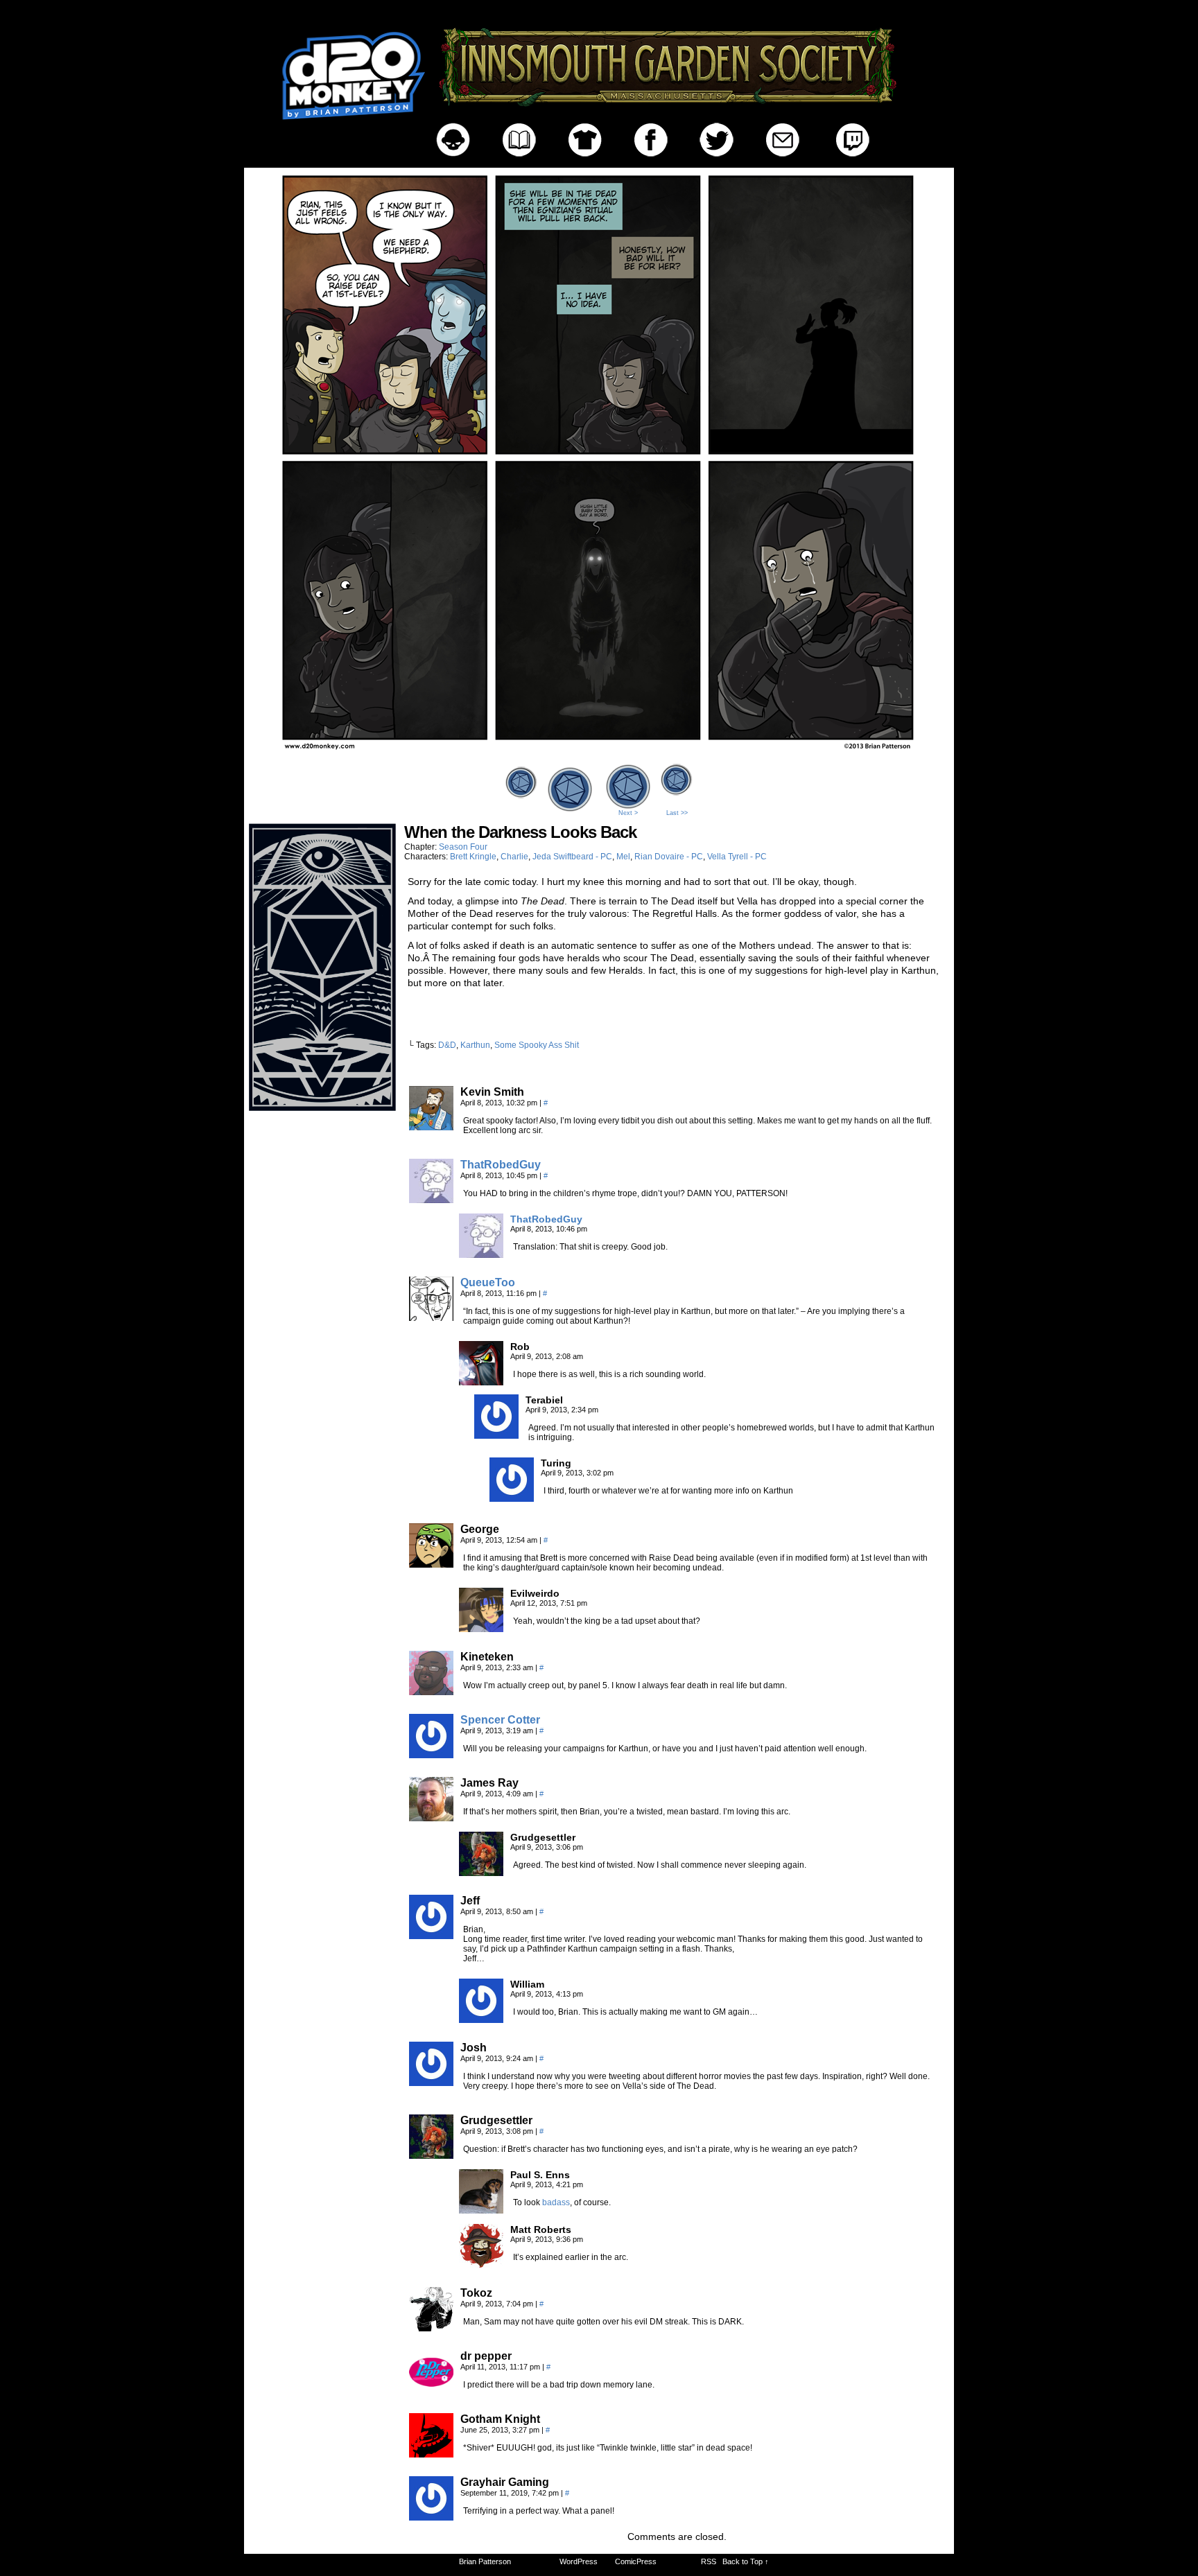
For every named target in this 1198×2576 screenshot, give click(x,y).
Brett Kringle (473, 857)
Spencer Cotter (500, 1720)
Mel (623, 857)
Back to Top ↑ (746, 2561)
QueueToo (488, 1282)
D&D (447, 1045)
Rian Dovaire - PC (669, 857)
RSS (709, 2561)
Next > (628, 813)
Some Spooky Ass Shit (537, 1045)
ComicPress (636, 2561)
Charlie (514, 857)
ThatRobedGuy (501, 1165)
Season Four (463, 847)
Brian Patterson (485, 2561)
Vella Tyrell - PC (737, 857)
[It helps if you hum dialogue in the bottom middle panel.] (599, 756)
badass (556, 2202)
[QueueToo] (431, 1317)
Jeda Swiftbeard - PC (572, 857)
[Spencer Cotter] (431, 1755)
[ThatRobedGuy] (431, 1200)
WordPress (579, 2561)
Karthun (475, 1045)
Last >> (677, 813)
